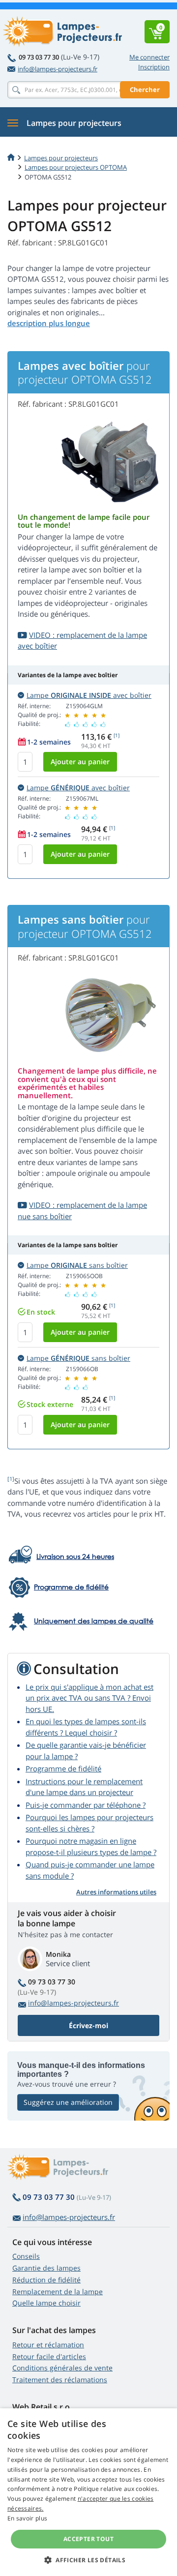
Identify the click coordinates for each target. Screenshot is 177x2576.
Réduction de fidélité (46, 2280)
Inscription (154, 67)
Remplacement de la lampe (58, 2291)
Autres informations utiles (116, 1892)
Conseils (26, 2256)
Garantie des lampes (46, 2268)
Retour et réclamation (48, 2345)
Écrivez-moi (88, 2025)
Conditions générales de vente (62, 2368)
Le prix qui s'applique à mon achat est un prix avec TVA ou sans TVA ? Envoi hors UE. (89, 1698)
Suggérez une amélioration (68, 2102)
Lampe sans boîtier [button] (77, 1265)
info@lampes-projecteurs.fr (58, 69)
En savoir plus (27, 2518)
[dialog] (88, 2492)
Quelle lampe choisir (46, 2303)
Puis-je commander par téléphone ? (86, 1805)
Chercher (145, 90)
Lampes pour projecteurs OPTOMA (76, 167)
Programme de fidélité (63, 1768)
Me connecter (149, 57)
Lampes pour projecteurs (61, 158)
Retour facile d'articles (49, 2356)
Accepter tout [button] (88, 2539)
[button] (88, 2560)
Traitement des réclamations (60, 2380)
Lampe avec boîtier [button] (89, 695)
